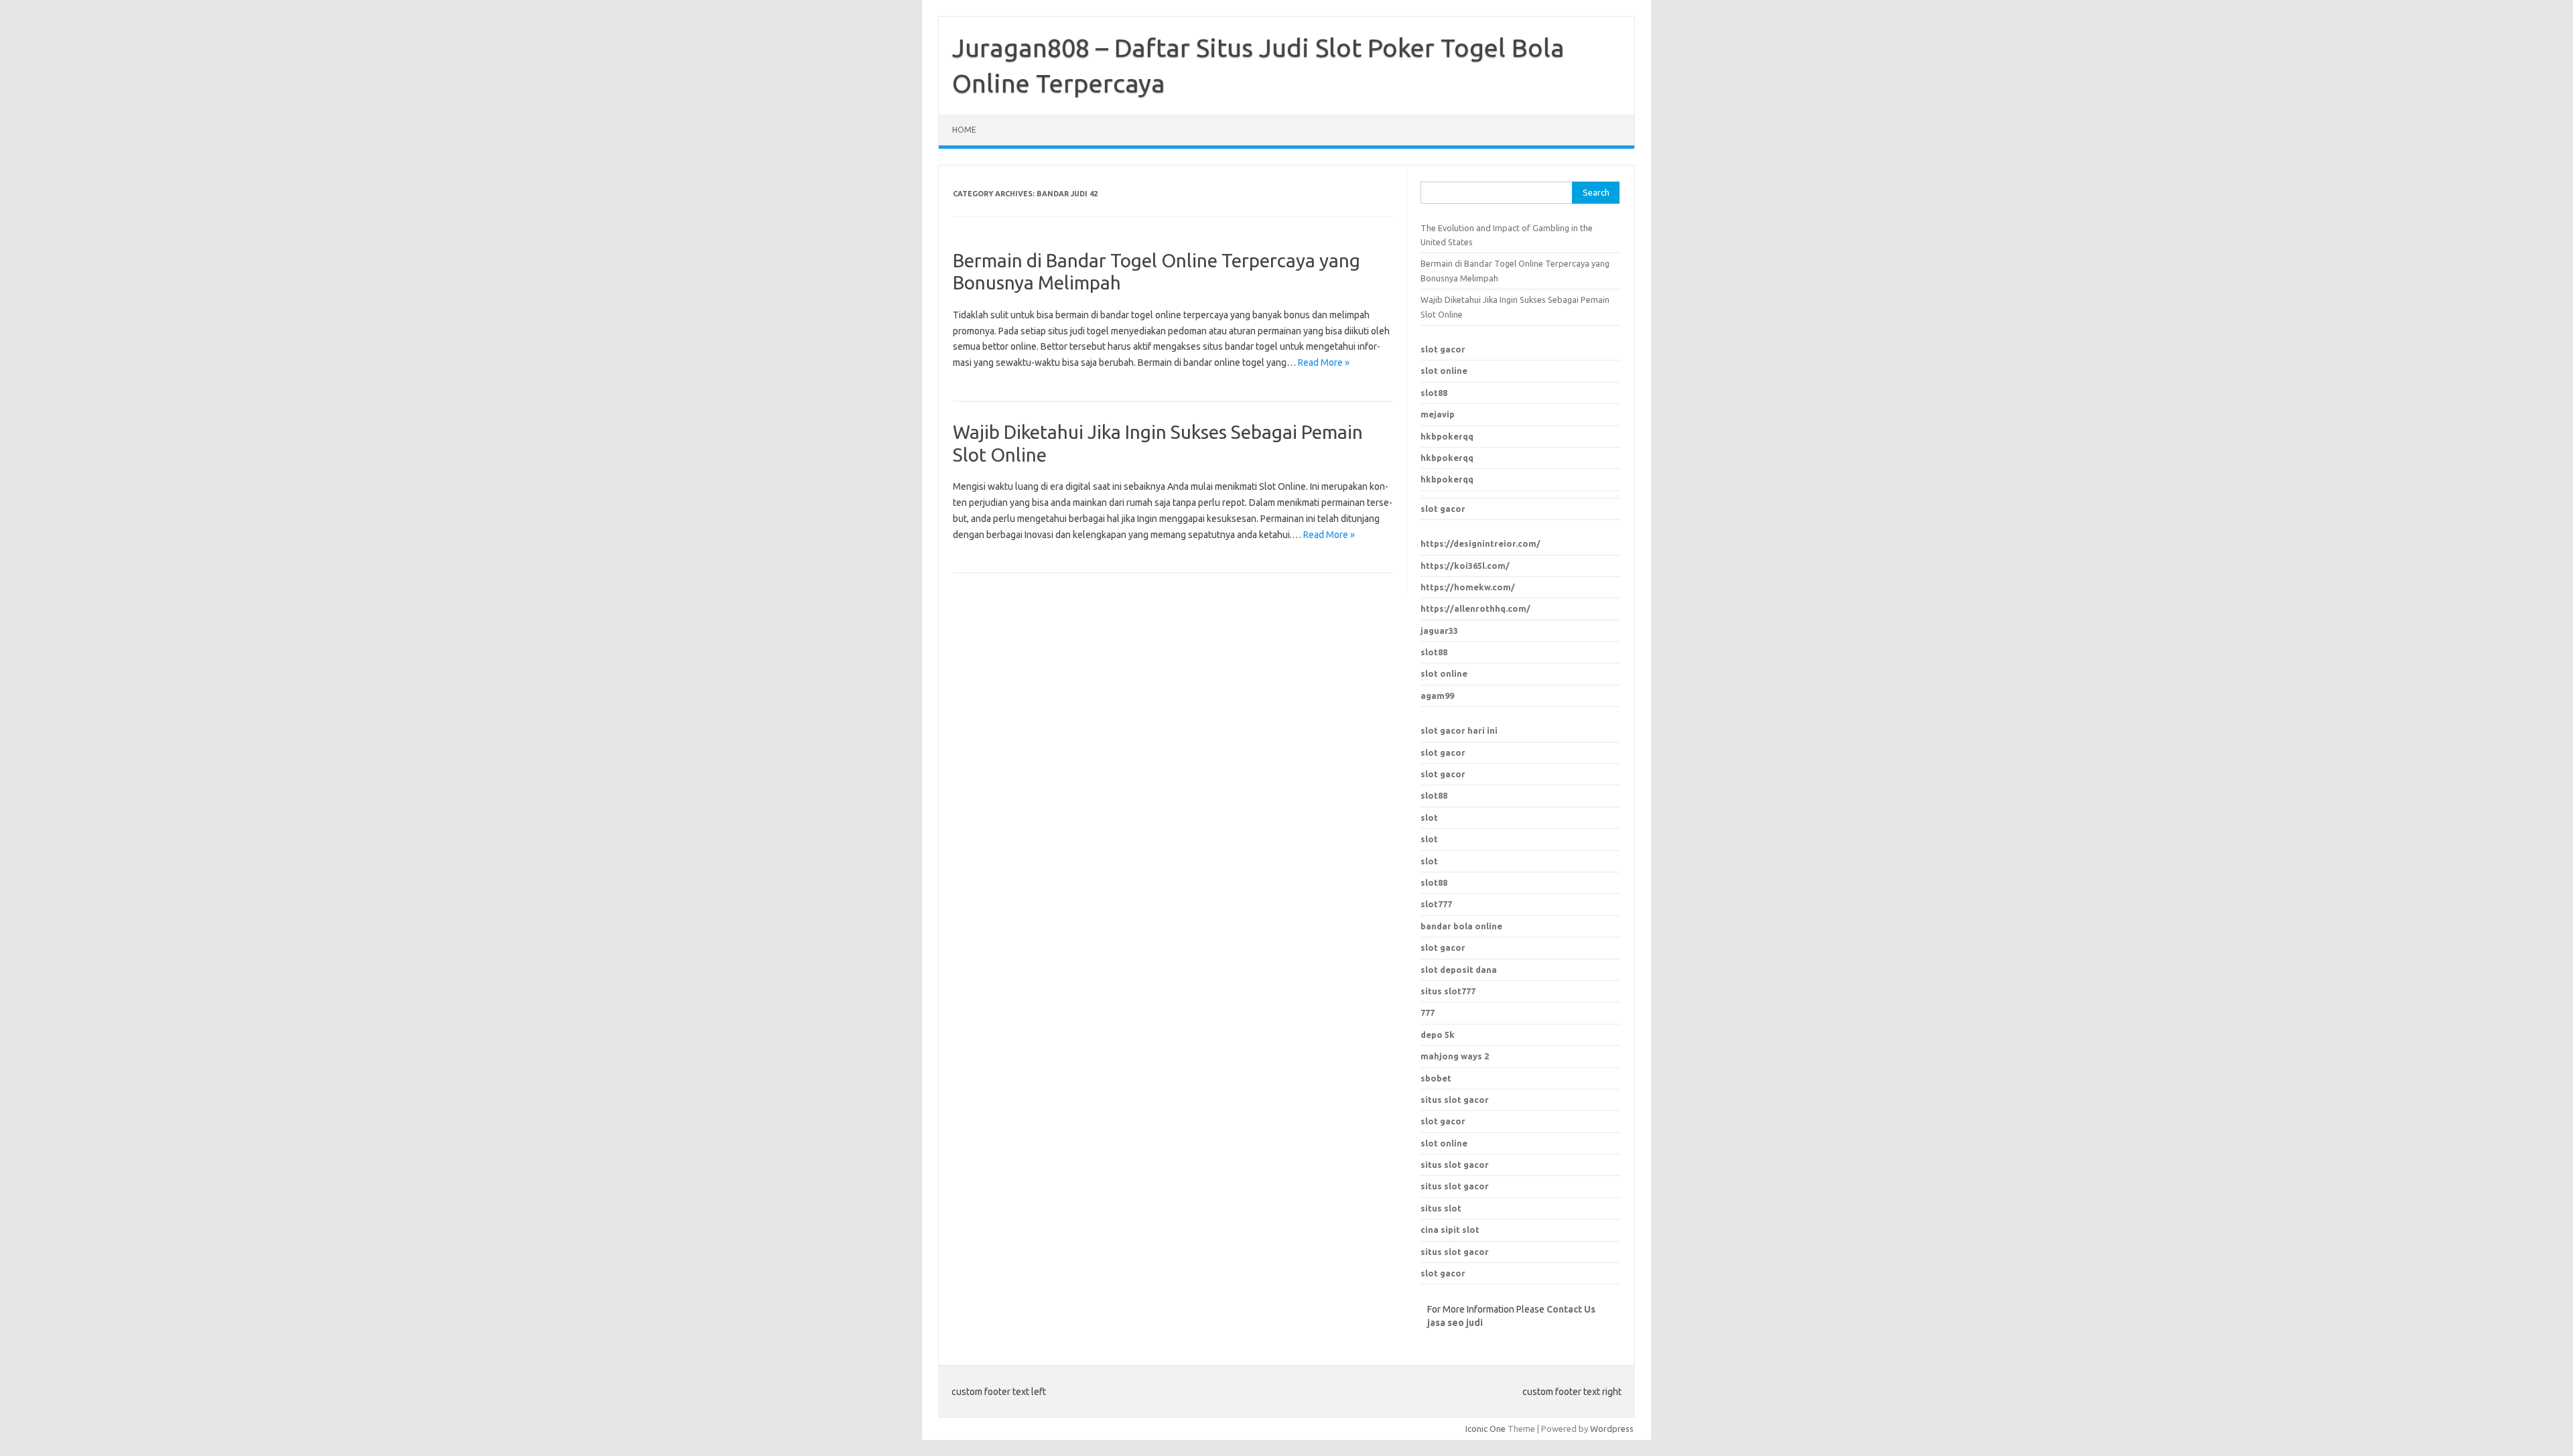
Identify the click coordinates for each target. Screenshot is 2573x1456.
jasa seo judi (1455, 1323)
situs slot (1441, 1208)
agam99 (1437, 696)
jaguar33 (1439, 631)
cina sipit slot (1450, 1230)
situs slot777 (1448, 991)
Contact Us (1571, 1309)
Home (964, 130)
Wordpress (1612, 1429)
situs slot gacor (1455, 1100)
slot (1429, 817)
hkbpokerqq (1447, 436)
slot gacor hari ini (1459, 730)
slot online (1444, 371)
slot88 (1434, 393)
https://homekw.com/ (1468, 587)
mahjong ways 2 (1455, 1056)
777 (1428, 1012)
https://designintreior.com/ (1480, 543)
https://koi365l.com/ (1465, 566)
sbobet (1436, 1078)
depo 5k (1438, 1035)
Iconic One (1486, 1429)
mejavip (1438, 414)
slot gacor (1443, 349)
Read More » (1324, 362)
